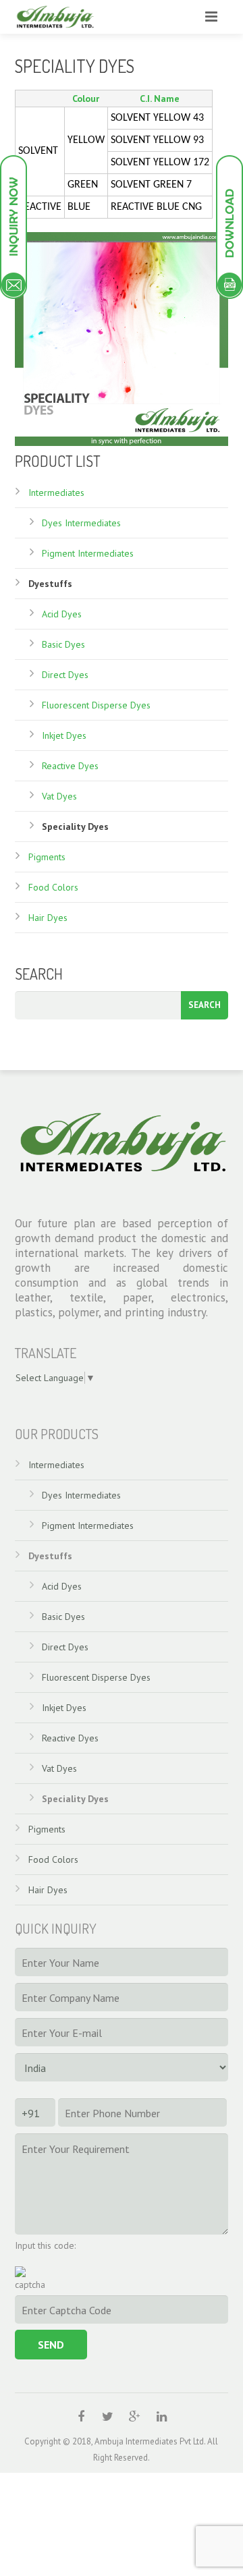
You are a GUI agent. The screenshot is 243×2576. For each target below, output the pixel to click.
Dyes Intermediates (81, 523)
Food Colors (53, 887)
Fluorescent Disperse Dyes (96, 705)
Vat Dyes (59, 796)
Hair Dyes (48, 918)
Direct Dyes (65, 675)
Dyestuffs (50, 584)
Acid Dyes (62, 614)
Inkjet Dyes (64, 735)
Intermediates (56, 493)
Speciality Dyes (75, 827)
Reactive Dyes (70, 766)
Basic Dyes (63, 644)
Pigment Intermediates (88, 553)
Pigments (47, 857)
